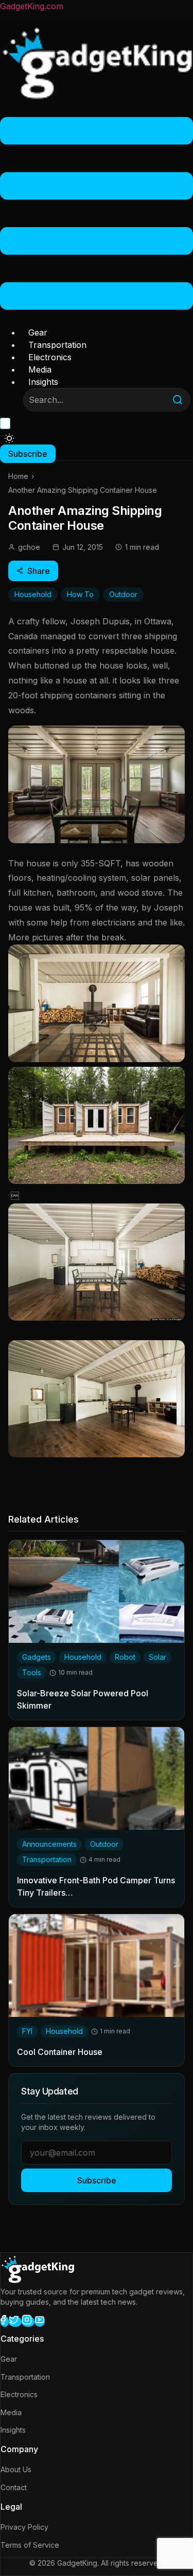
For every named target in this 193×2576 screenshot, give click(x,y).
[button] (97, 215)
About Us (16, 2469)
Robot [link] (125, 1657)
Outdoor (123, 594)
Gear (38, 332)
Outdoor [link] (104, 1844)
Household (33, 594)
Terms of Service (30, 2545)
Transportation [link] (47, 1859)
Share (39, 571)
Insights (43, 382)
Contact (14, 2487)
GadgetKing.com (32, 6)
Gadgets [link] (37, 1657)
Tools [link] (32, 1672)
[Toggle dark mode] (9, 438)
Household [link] (83, 1657)
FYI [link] (27, 2031)
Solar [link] (157, 1657)
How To (80, 594)
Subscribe (97, 2180)
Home (18, 476)
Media (40, 369)
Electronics (50, 357)
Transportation (57, 345)
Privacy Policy (24, 2527)
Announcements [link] (49, 1844)
